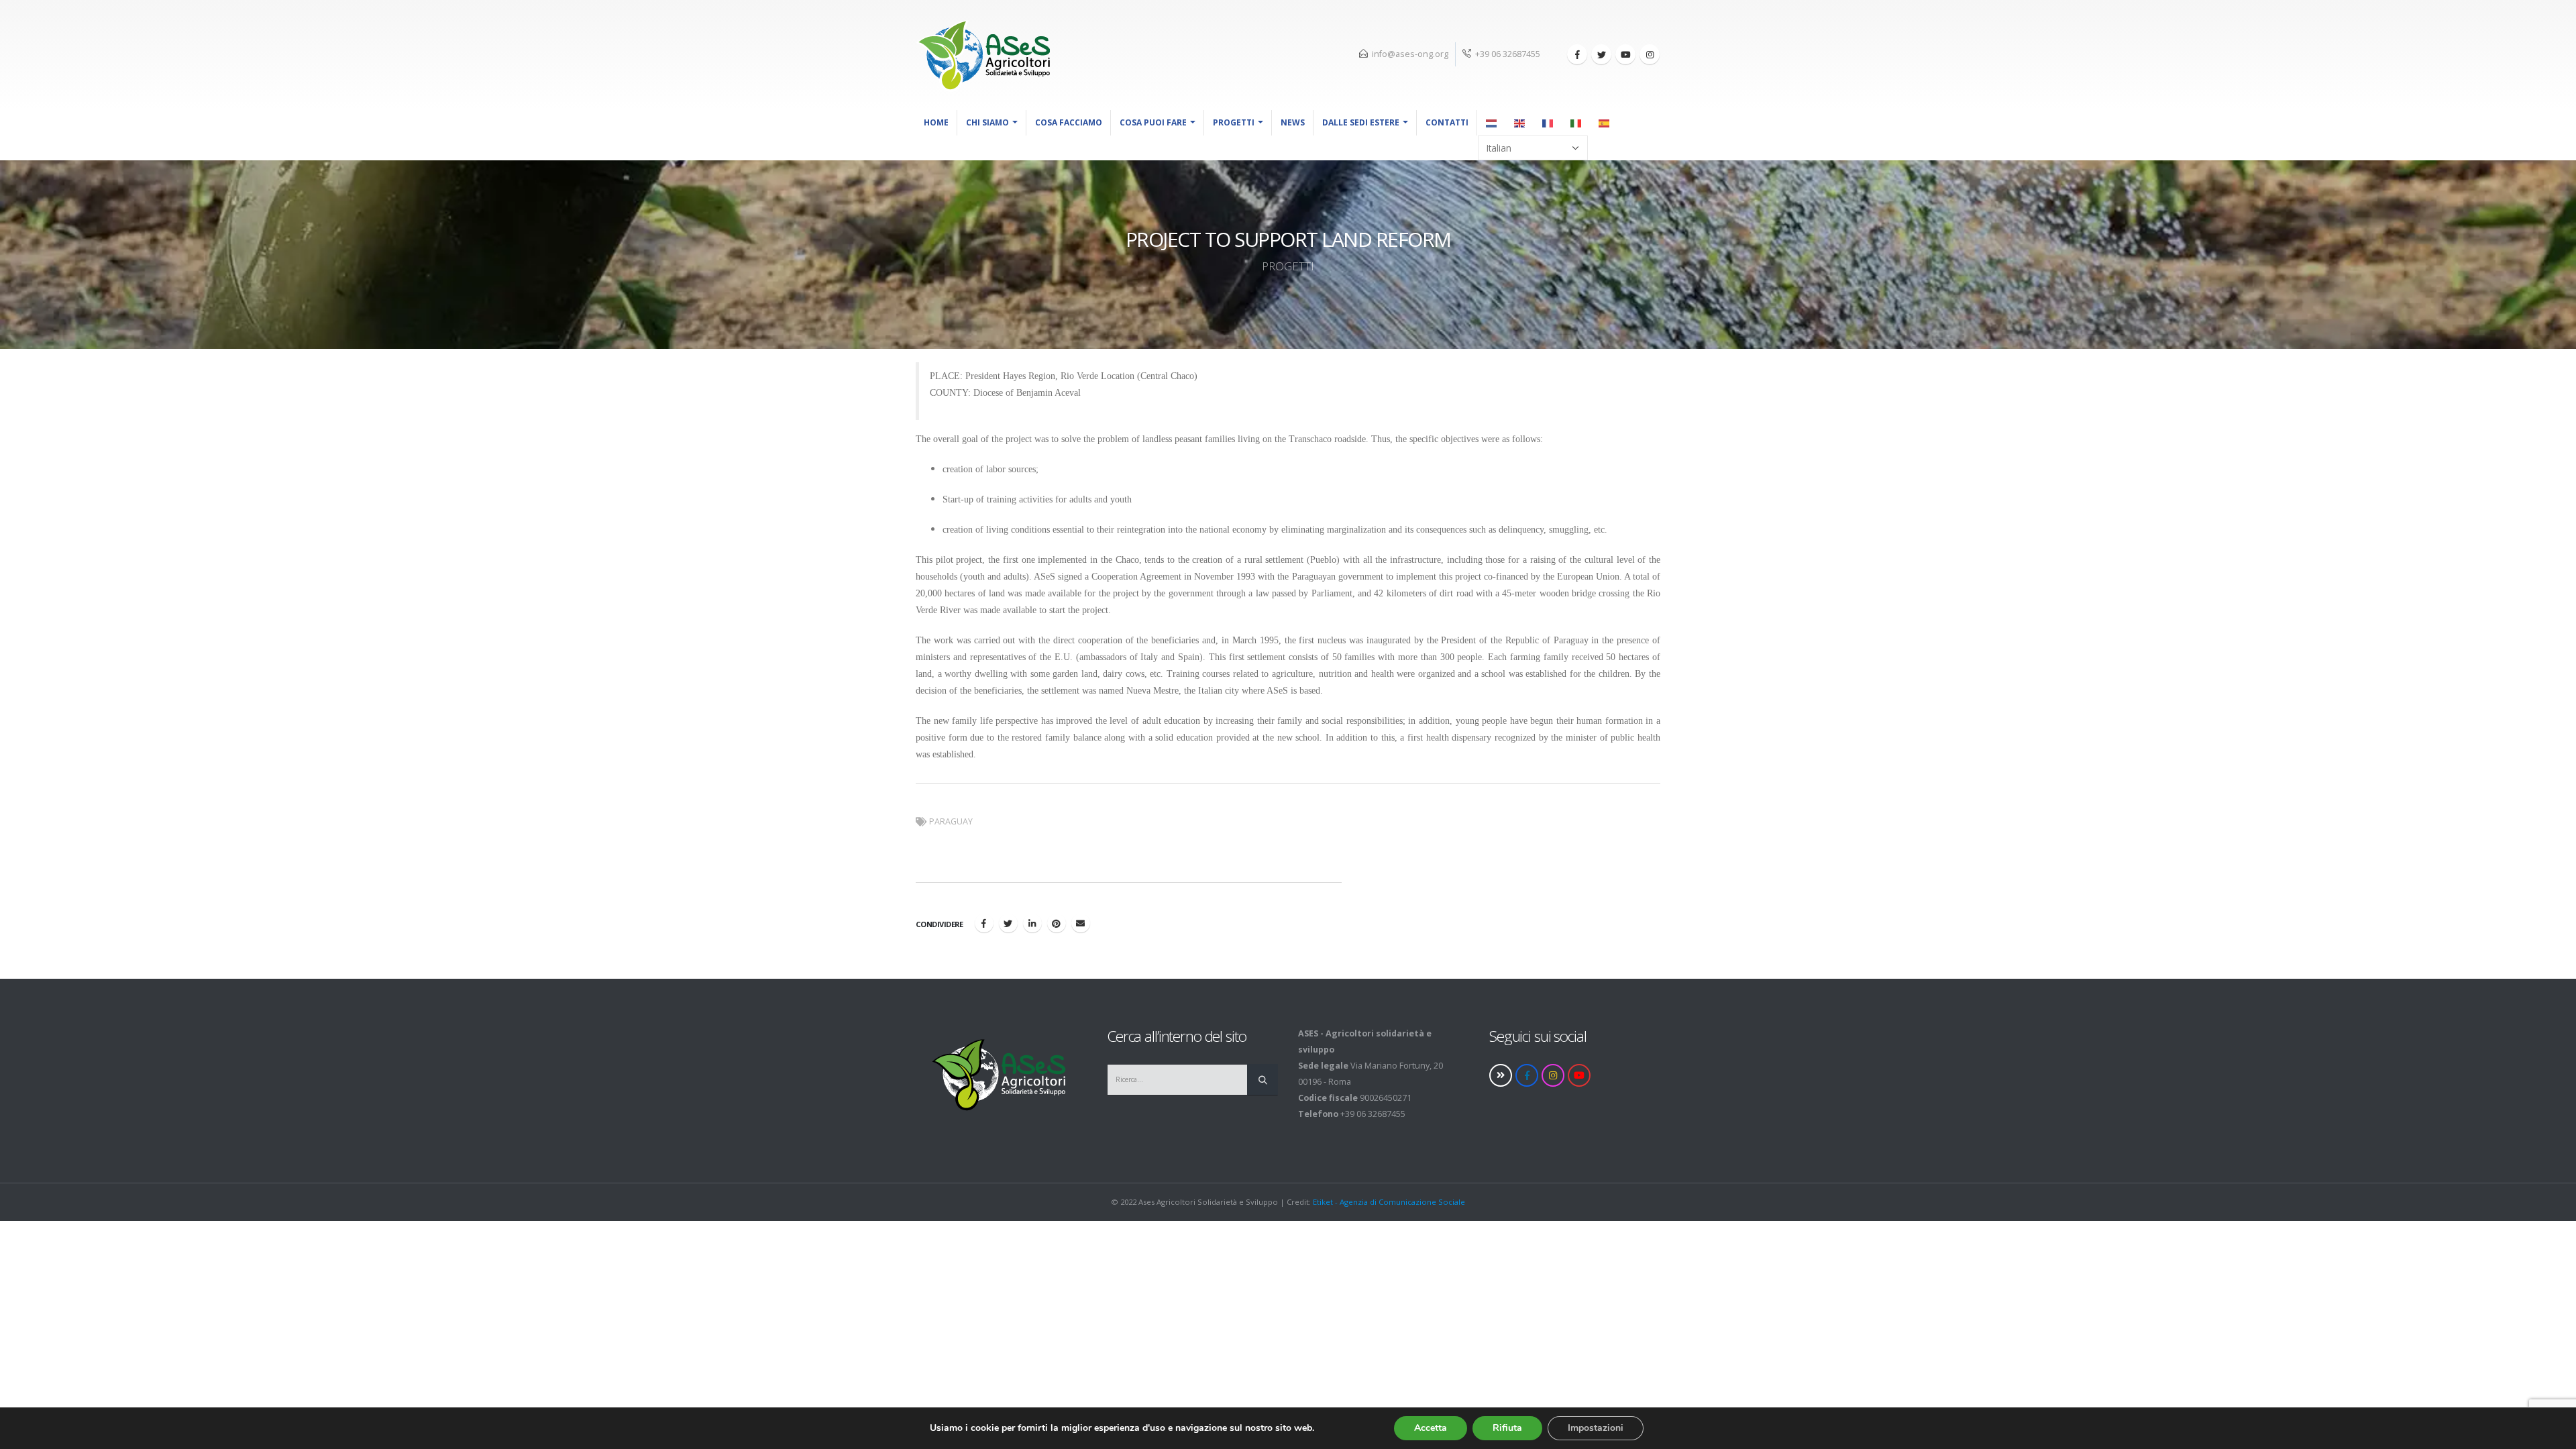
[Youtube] (1625, 54)
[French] (1548, 123)
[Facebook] (1577, 54)
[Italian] (1576, 123)
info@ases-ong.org (1410, 54)
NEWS (1293, 122)
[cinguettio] (1601, 54)
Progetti (1234, 122)
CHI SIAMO (987, 122)
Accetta (1431, 1428)
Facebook (984, 923)
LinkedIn (1032, 923)
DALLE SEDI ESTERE (1361, 122)
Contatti (1447, 122)
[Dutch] (1492, 123)
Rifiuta (1507, 1428)
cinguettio (1008, 923)
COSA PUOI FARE (1153, 122)
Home (936, 122)
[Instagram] (1650, 54)
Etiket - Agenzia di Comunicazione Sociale (1389, 1202)
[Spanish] (1605, 123)
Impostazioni (1596, 1428)
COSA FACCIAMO (1069, 122)
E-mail (1081, 923)
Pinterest (1057, 923)
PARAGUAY (951, 821)
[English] (1520, 123)
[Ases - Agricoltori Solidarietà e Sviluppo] (983, 55)
